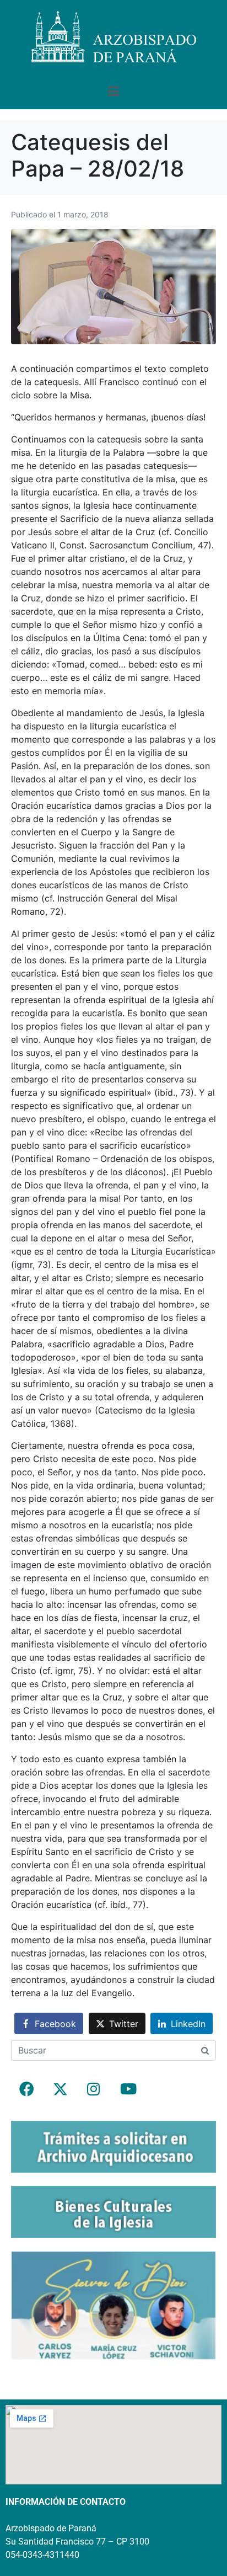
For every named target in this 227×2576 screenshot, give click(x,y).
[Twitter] (60, 2089)
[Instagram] (94, 2089)
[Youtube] (127, 2089)
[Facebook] (26, 2089)
